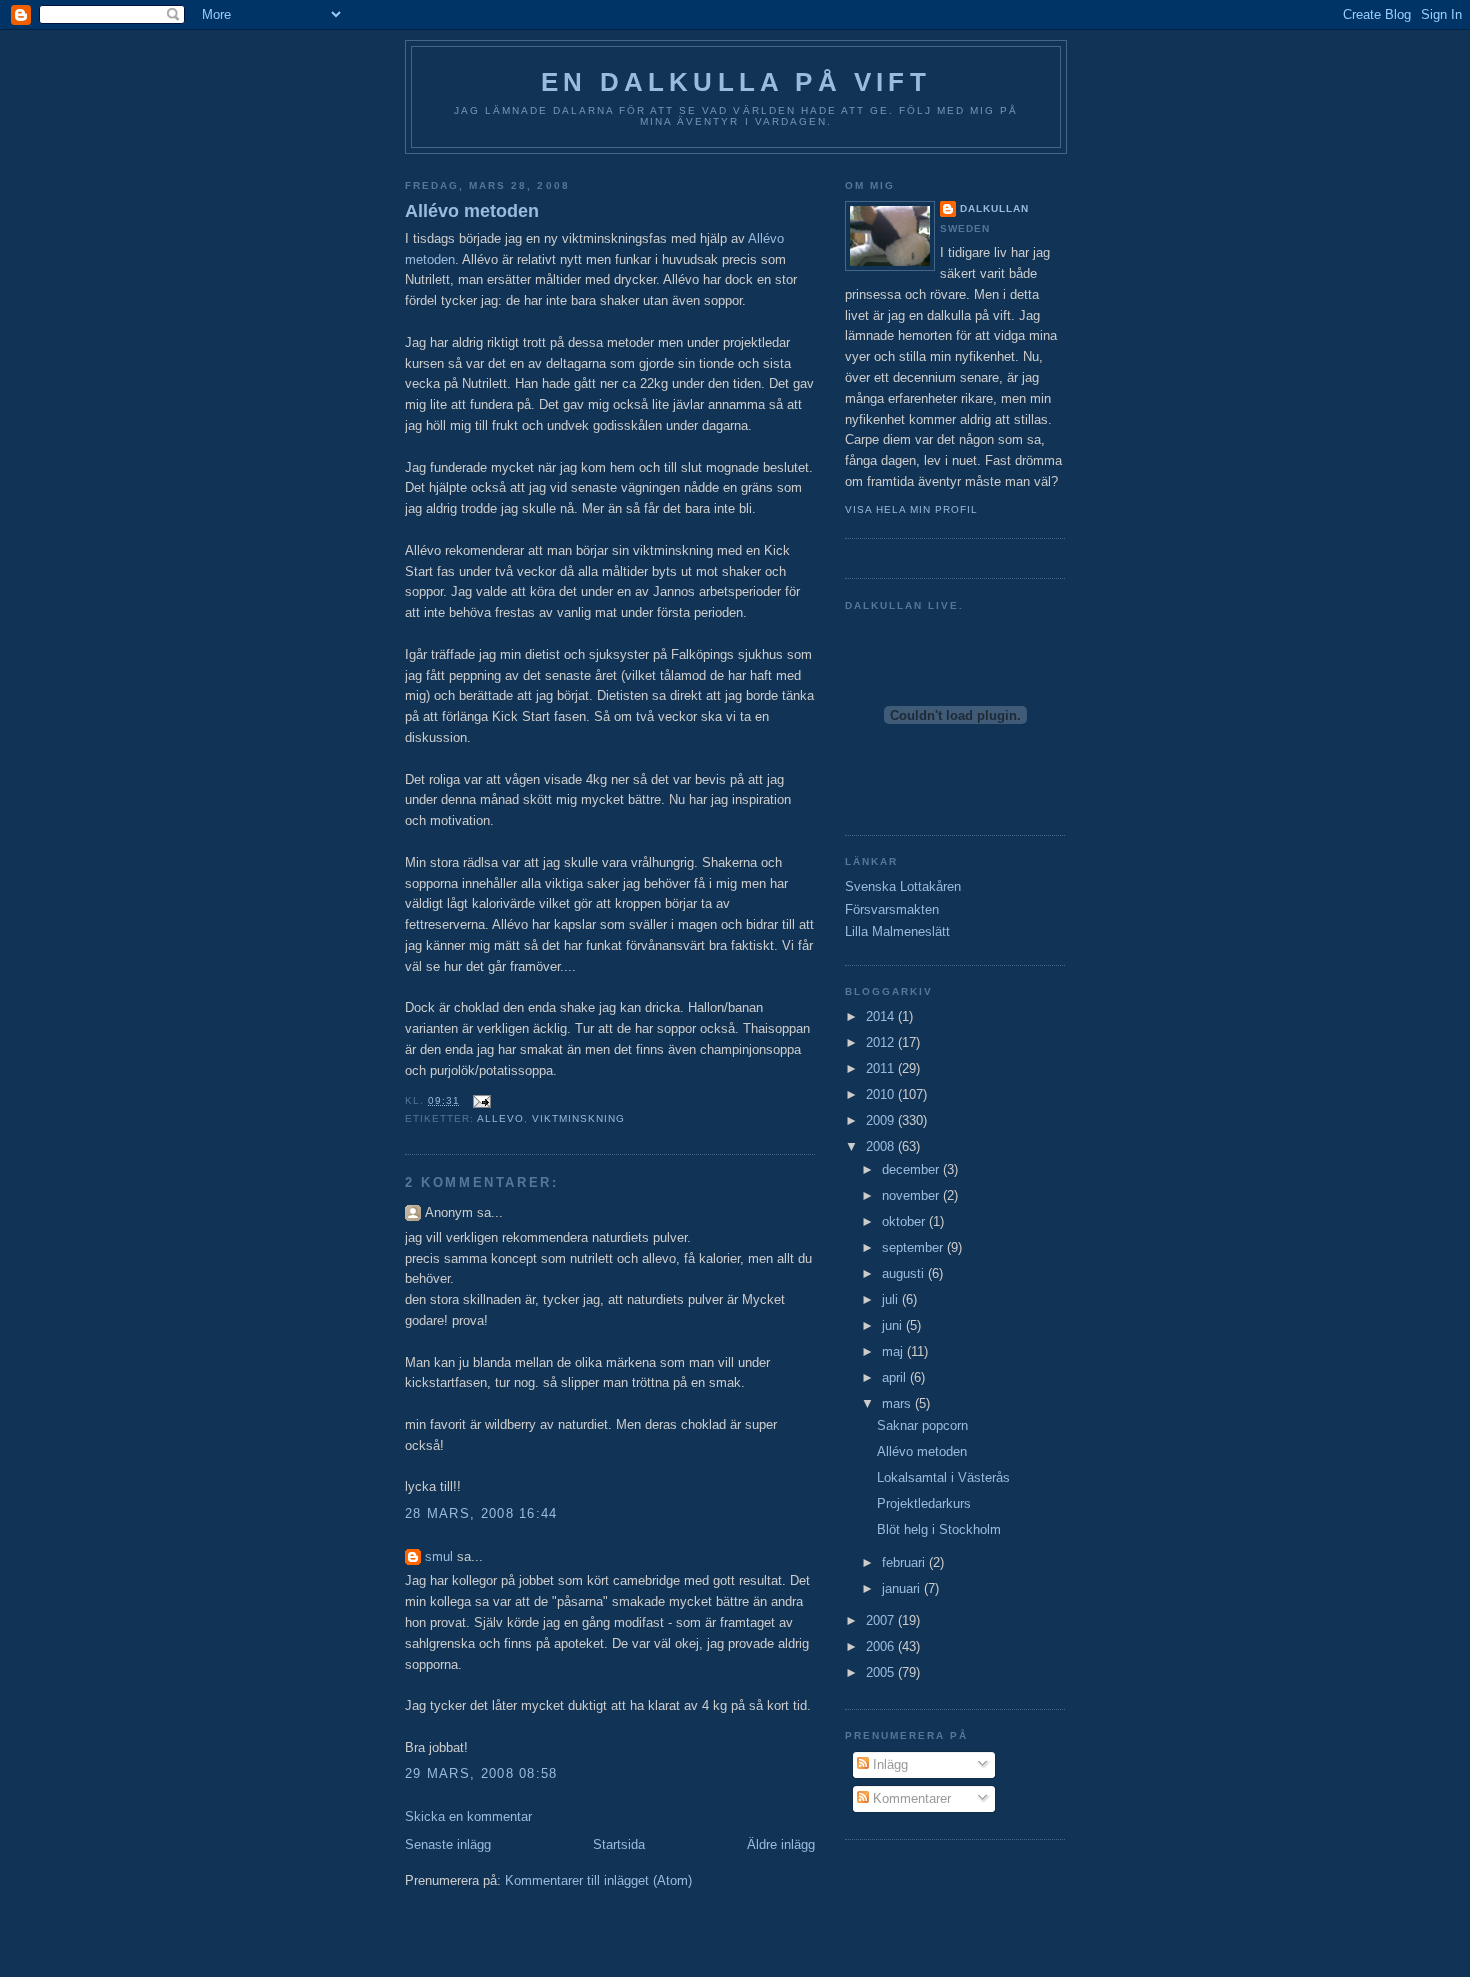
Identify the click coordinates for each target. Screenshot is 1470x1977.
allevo (500, 1118)
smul (439, 1556)
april (896, 1377)
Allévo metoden (472, 211)
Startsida (619, 1844)
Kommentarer (910, 1798)
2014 (882, 1016)
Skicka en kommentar (468, 1816)
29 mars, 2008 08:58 (481, 1773)
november (912, 1195)
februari (905, 1562)
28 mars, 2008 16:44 (481, 1513)
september (914, 1247)
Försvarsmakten (892, 909)
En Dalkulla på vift (736, 82)
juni (894, 1325)
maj (894, 1351)
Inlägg (888, 1764)
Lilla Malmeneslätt (897, 931)
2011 (882, 1068)
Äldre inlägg (781, 1844)
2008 (882, 1146)
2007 (882, 1620)
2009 (882, 1120)
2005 (882, 1672)
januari (903, 1588)
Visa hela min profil (911, 509)
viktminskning (578, 1118)
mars (898, 1403)
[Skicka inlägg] (479, 1100)
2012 (882, 1042)
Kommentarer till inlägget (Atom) (598, 1880)
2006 (882, 1646)
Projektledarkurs (924, 1503)
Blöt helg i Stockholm (939, 1529)
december (912, 1169)
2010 (882, 1094)
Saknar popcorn (922, 1425)
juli (892, 1299)
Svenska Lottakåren (903, 886)
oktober (905, 1221)
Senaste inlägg (448, 1844)
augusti (905, 1273)
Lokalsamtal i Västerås (943, 1477)
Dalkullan (994, 208)
